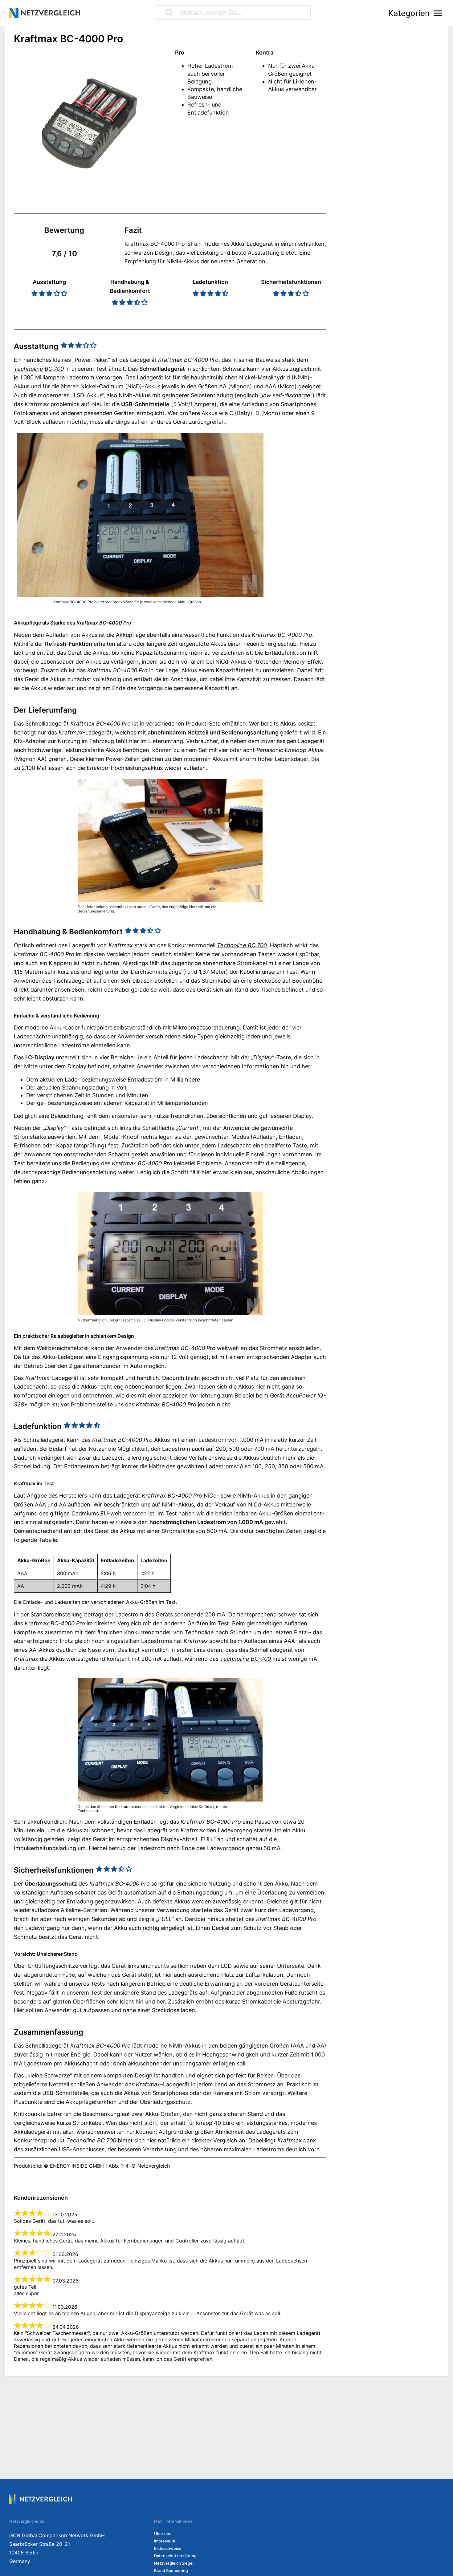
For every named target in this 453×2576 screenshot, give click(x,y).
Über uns (163, 2534)
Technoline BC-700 (245, 1659)
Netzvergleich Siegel (174, 2563)
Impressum (165, 2541)
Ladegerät (176, 2084)
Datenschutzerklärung (175, 2556)
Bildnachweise (168, 2548)
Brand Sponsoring (171, 2571)
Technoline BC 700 (39, 369)
